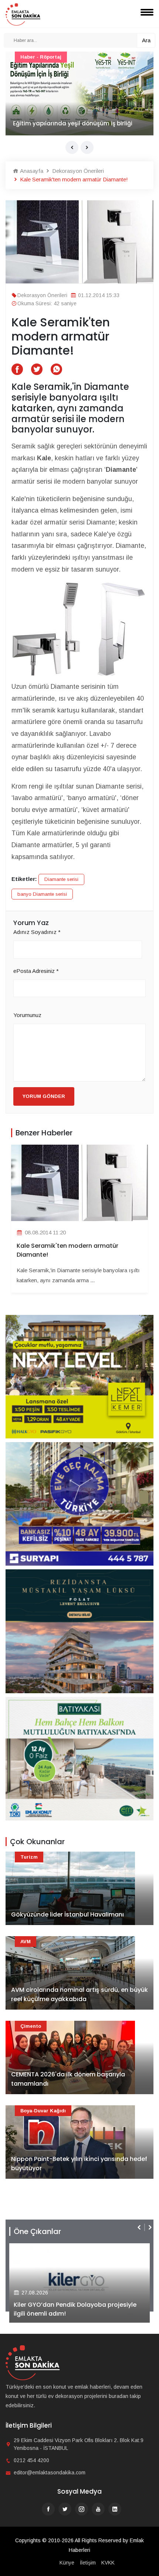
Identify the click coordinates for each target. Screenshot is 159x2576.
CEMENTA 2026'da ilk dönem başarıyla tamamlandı (68, 2079)
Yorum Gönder (44, 1096)
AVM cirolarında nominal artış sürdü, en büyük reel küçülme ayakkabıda (79, 1995)
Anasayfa (31, 171)
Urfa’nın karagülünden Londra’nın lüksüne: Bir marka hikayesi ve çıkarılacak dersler (78, 119)
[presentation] (72, 147)
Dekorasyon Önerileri (77, 171)
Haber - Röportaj (41, 57)
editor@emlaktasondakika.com (50, 2473)
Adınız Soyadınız (37, 932)
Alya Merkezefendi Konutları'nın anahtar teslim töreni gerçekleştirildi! (73, 2309)
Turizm (29, 1857)
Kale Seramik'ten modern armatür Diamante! (67, 1250)
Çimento (31, 2026)
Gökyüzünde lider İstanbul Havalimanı (67, 1914)
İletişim (88, 2563)
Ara (146, 40)
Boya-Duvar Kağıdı (43, 2111)
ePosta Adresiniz (36, 971)
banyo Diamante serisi (42, 894)
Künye (67, 2563)
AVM (26, 1942)
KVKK (108, 2563)
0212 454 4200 (31, 2460)
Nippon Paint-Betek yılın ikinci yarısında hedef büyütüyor (79, 2164)
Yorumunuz (27, 1015)
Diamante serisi (61, 879)
